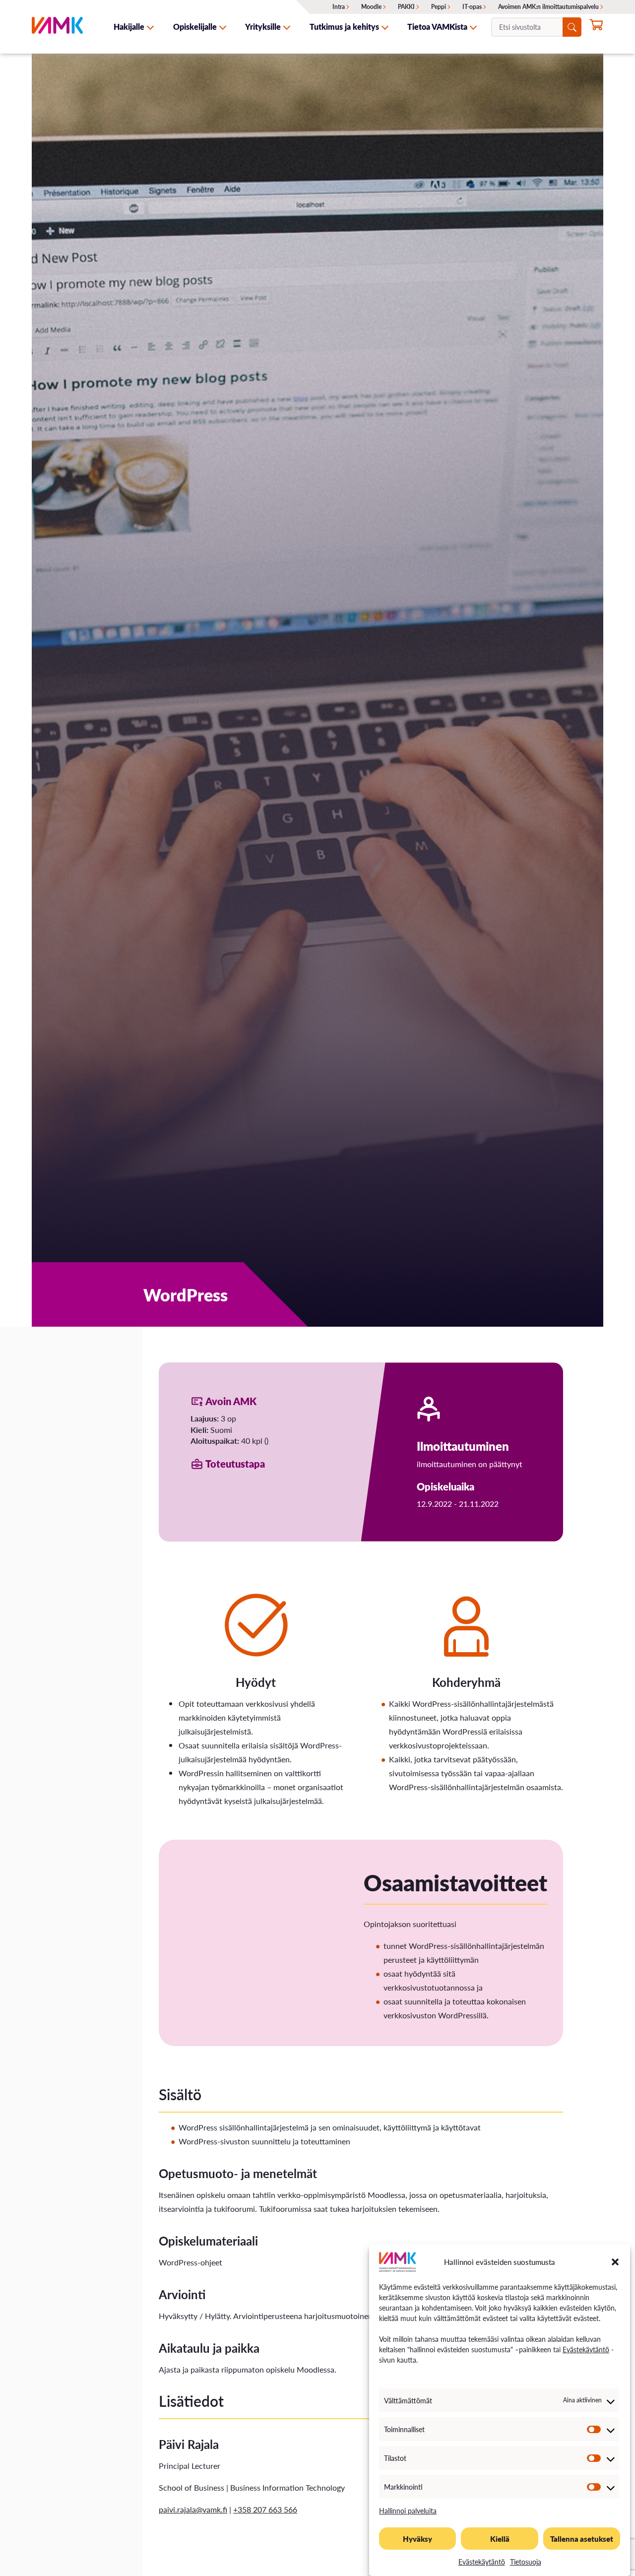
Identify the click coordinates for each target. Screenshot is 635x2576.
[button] (615, 2262)
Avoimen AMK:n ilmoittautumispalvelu (548, 7)
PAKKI (406, 7)
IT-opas (472, 7)
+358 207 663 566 (265, 2509)
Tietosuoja (526, 2562)
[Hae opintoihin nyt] (596, 28)
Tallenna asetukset (582, 2539)
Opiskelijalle (195, 27)
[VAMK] (57, 27)
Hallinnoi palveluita (408, 2511)
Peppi (439, 7)
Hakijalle (129, 27)
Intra (339, 7)
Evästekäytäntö (586, 2349)
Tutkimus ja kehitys (344, 27)
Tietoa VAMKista (437, 27)
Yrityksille (263, 27)
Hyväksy (417, 2539)
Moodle (371, 7)
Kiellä (500, 2539)
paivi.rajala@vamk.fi (193, 2509)
